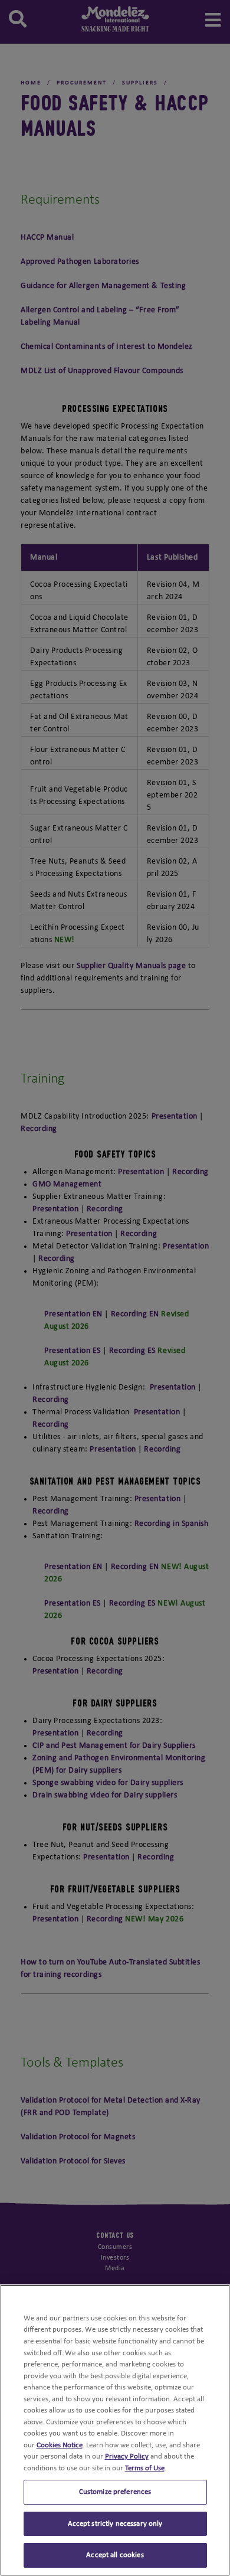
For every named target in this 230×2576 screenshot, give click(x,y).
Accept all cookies (115, 2555)
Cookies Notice (60, 2445)
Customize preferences (115, 2492)
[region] (115, 2430)
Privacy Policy (127, 2456)
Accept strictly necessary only (115, 2524)
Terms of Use (145, 2468)
